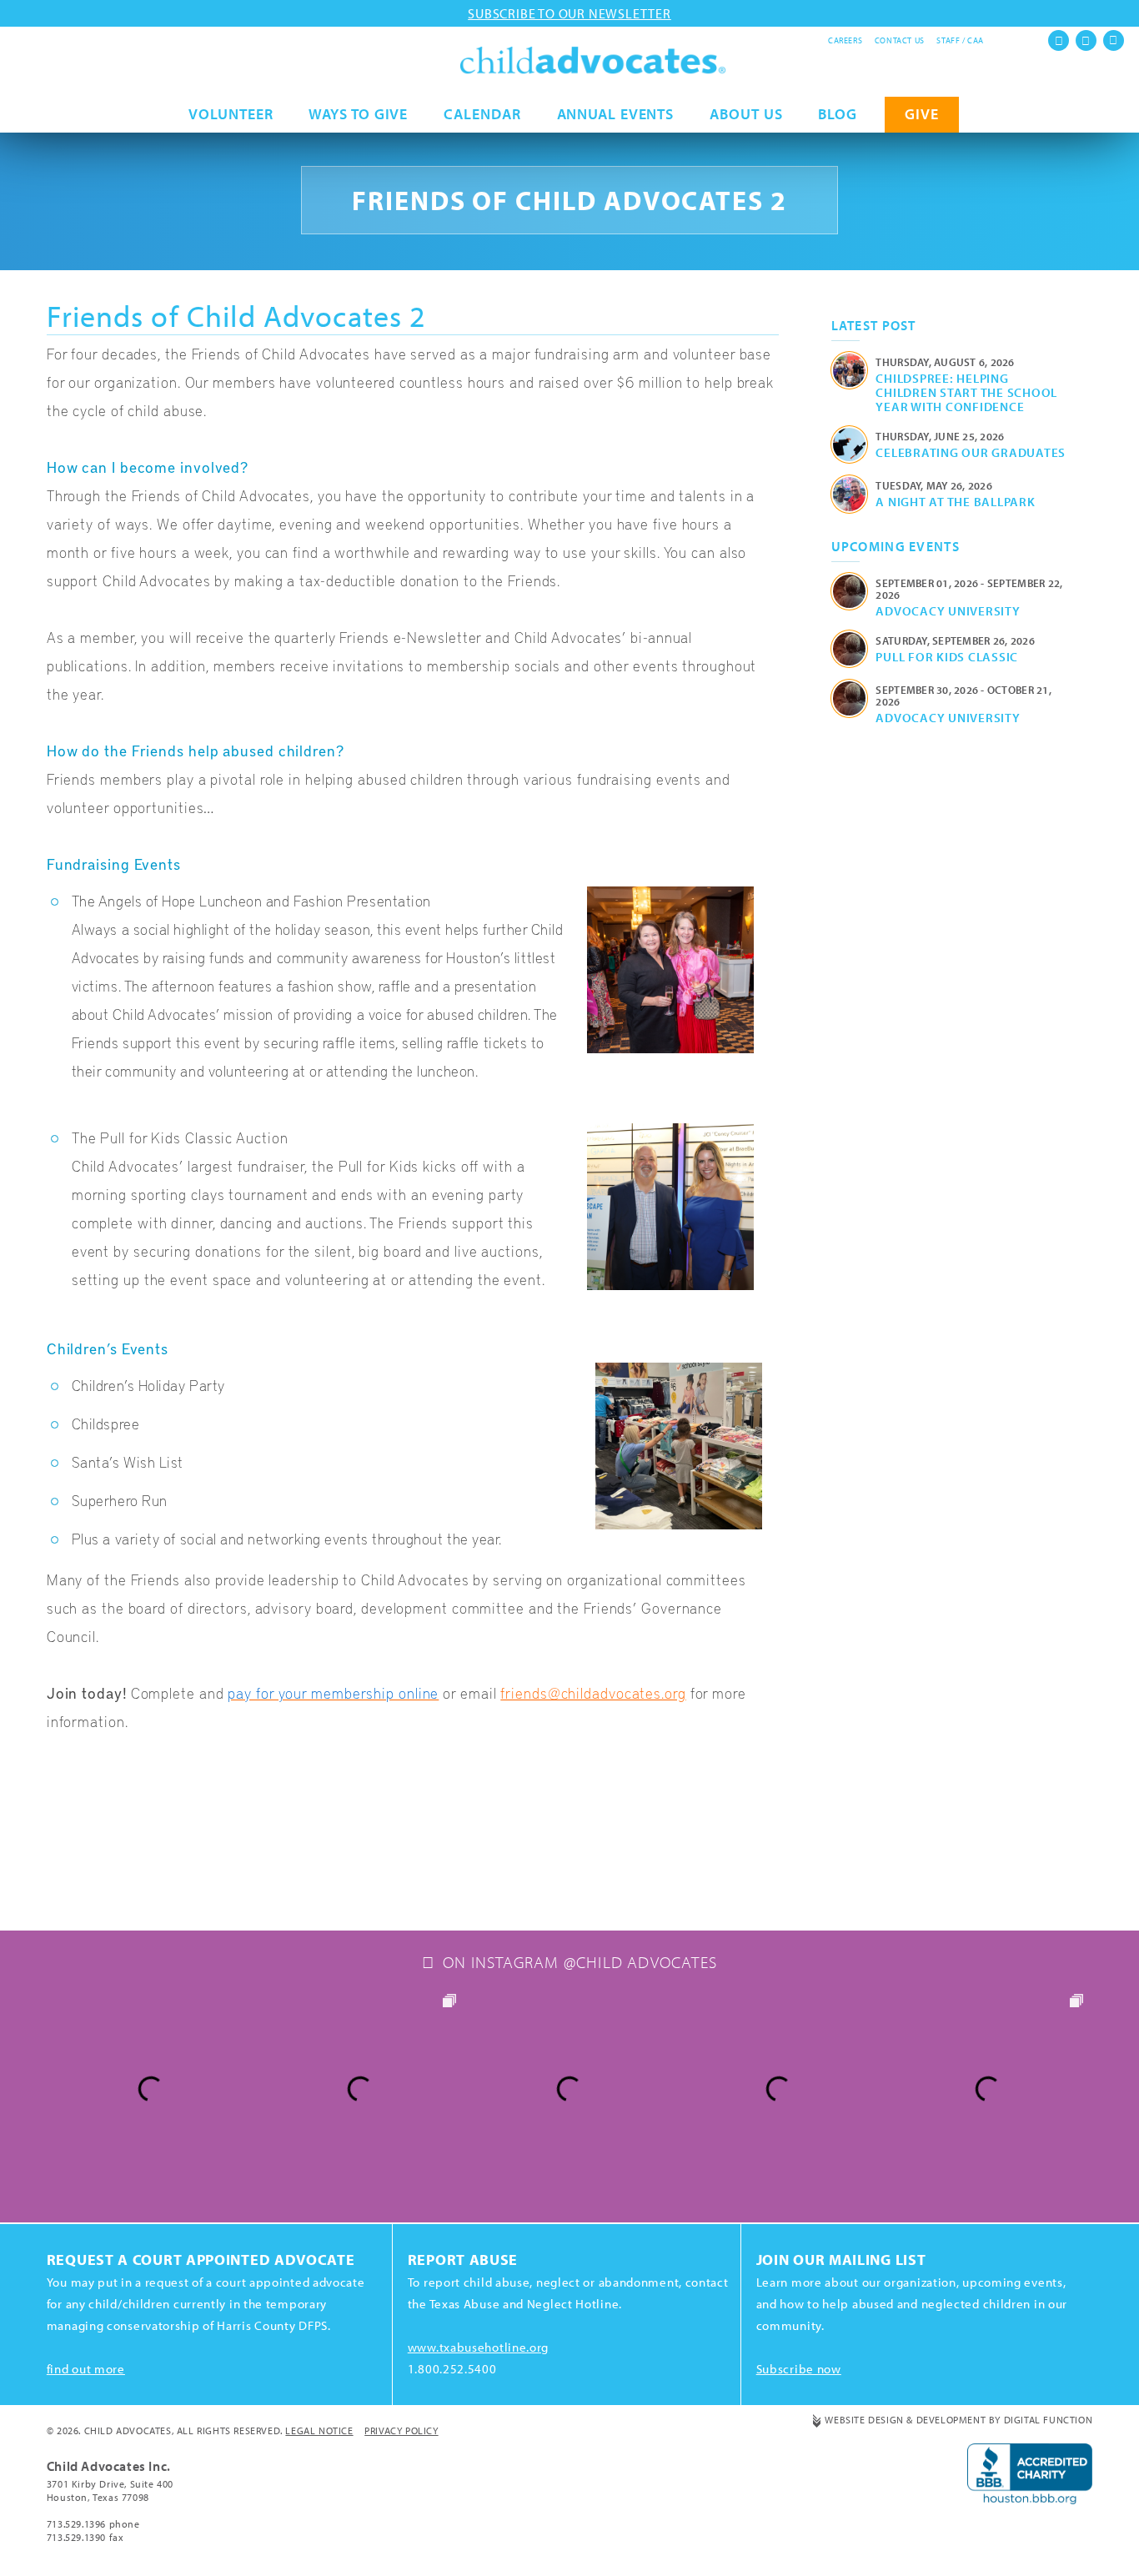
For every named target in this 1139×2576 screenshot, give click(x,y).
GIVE (922, 114)
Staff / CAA (960, 40)
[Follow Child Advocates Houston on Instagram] (1086, 40)
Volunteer (231, 114)
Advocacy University (948, 610)
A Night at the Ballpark (955, 501)
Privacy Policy (401, 2430)
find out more (86, 2369)
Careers (845, 40)
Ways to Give (358, 114)
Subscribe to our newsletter (569, 13)
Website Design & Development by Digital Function (958, 2420)
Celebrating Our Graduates (971, 452)
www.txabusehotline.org (478, 2347)
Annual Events (616, 114)
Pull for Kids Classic (947, 656)
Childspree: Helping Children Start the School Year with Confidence (966, 392)
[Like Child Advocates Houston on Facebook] (1059, 40)
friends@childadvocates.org (593, 1692)
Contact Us (900, 40)
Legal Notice (319, 2430)
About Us (746, 114)
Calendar (482, 114)
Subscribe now (799, 2369)
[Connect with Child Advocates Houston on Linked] (1114, 40)
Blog (838, 114)
